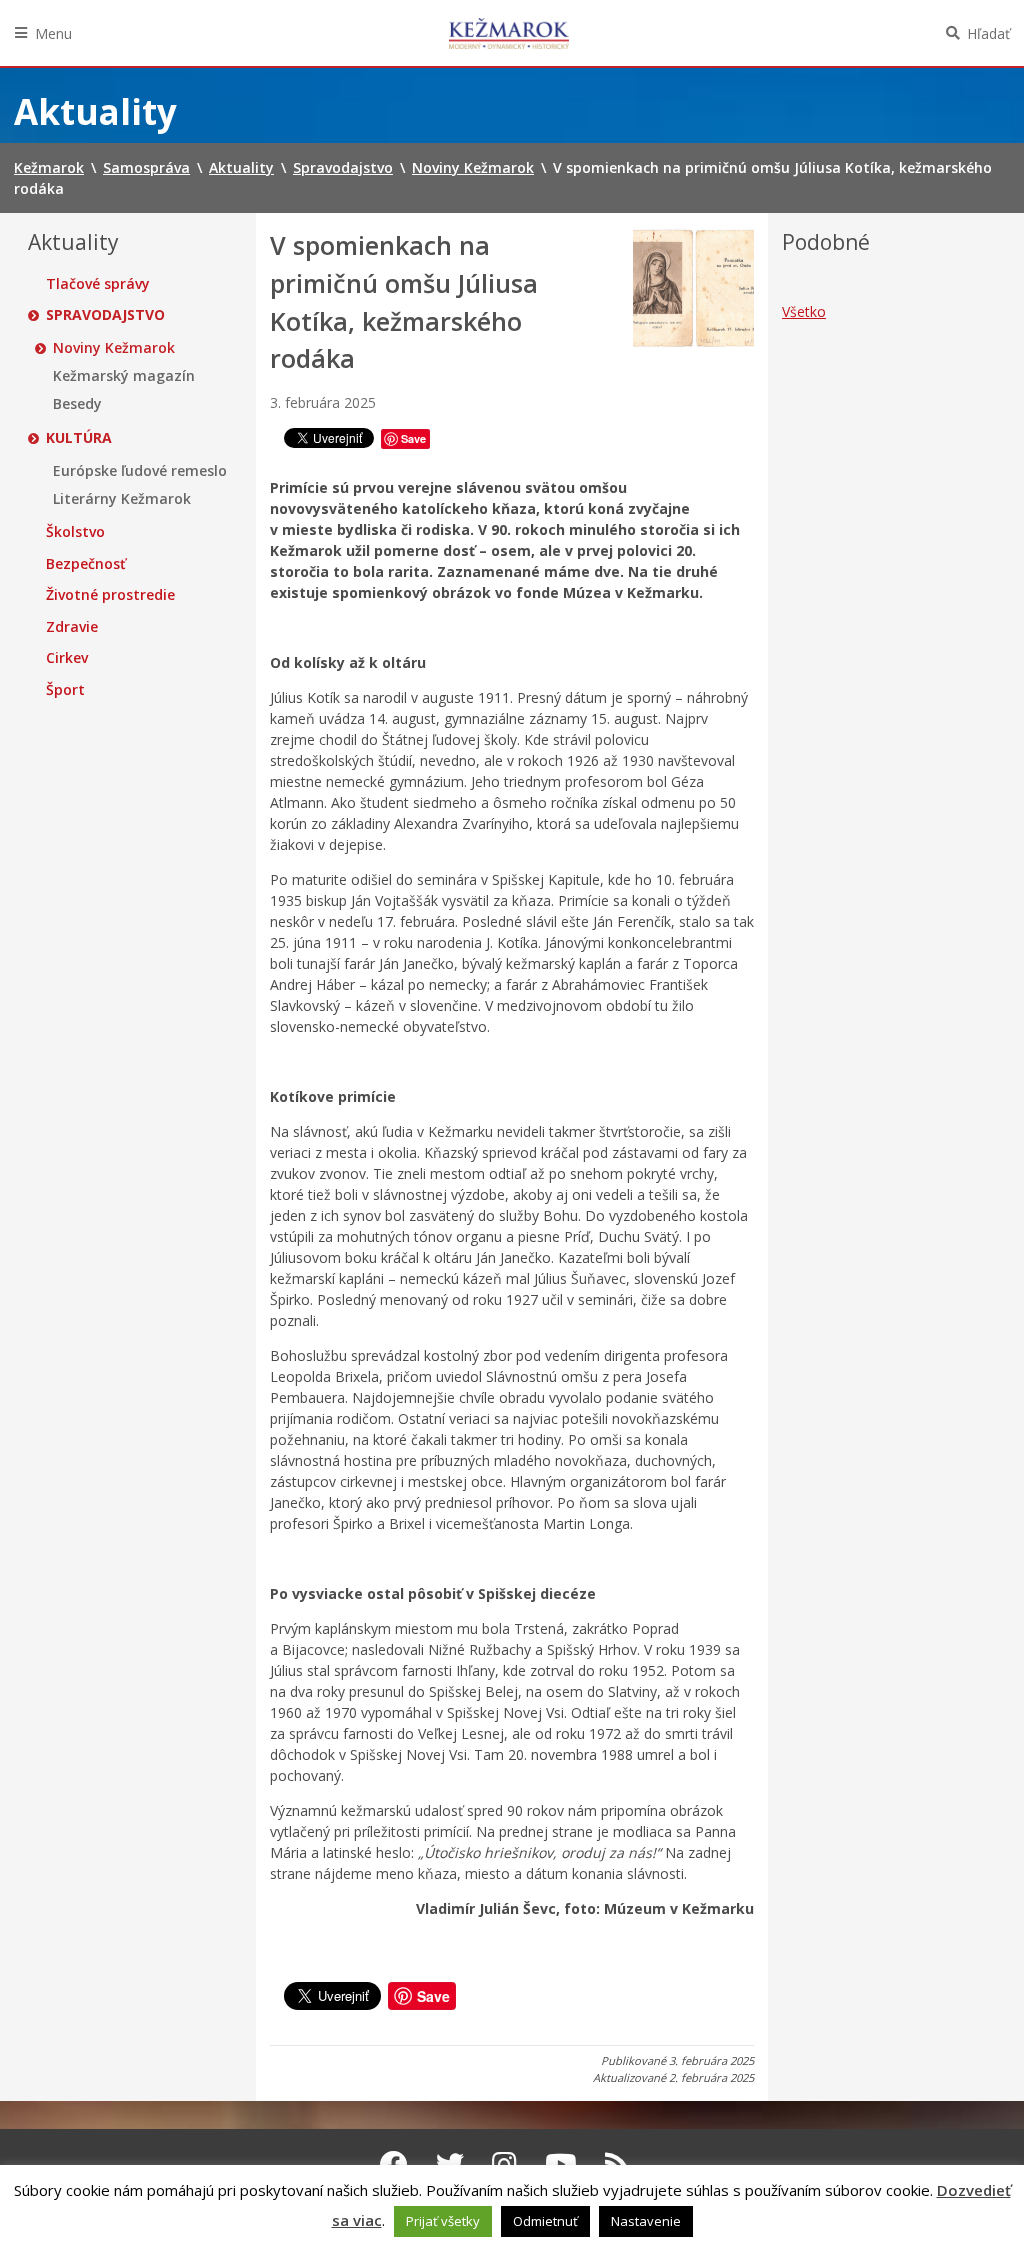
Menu (53, 33)
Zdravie (72, 627)
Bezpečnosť (86, 564)
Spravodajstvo (105, 315)
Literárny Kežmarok (122, 499)
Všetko (804, 311)
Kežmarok (509, 33)
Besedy (77, 404)
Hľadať (988, 33)
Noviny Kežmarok (114, 348)
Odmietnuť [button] (545, 2221)
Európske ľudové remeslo (140, 471)
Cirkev (67, 658)
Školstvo (75, 532)
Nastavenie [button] (646, 2221)
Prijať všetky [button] (443, 2221)
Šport (65, 690)
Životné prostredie (110, 595)
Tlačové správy (98, 284)
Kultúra (79, 438)
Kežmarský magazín (124, 376)
